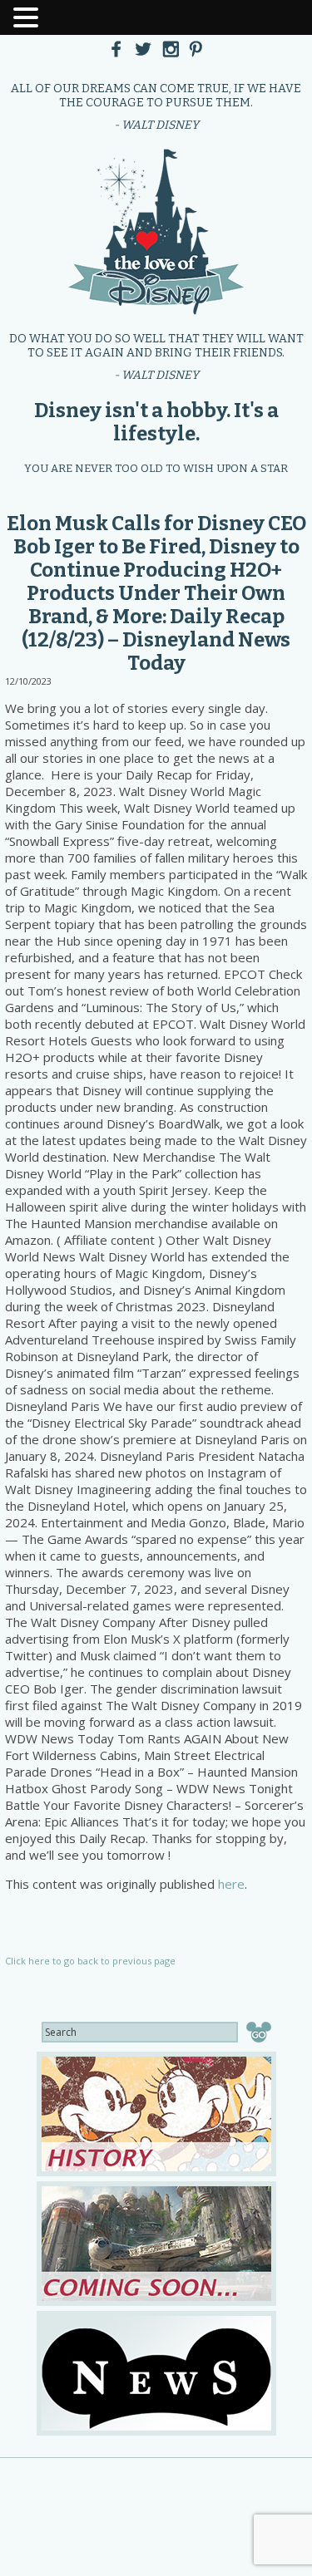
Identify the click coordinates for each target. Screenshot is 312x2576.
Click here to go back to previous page (90, 1961)
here (231, 1884)
